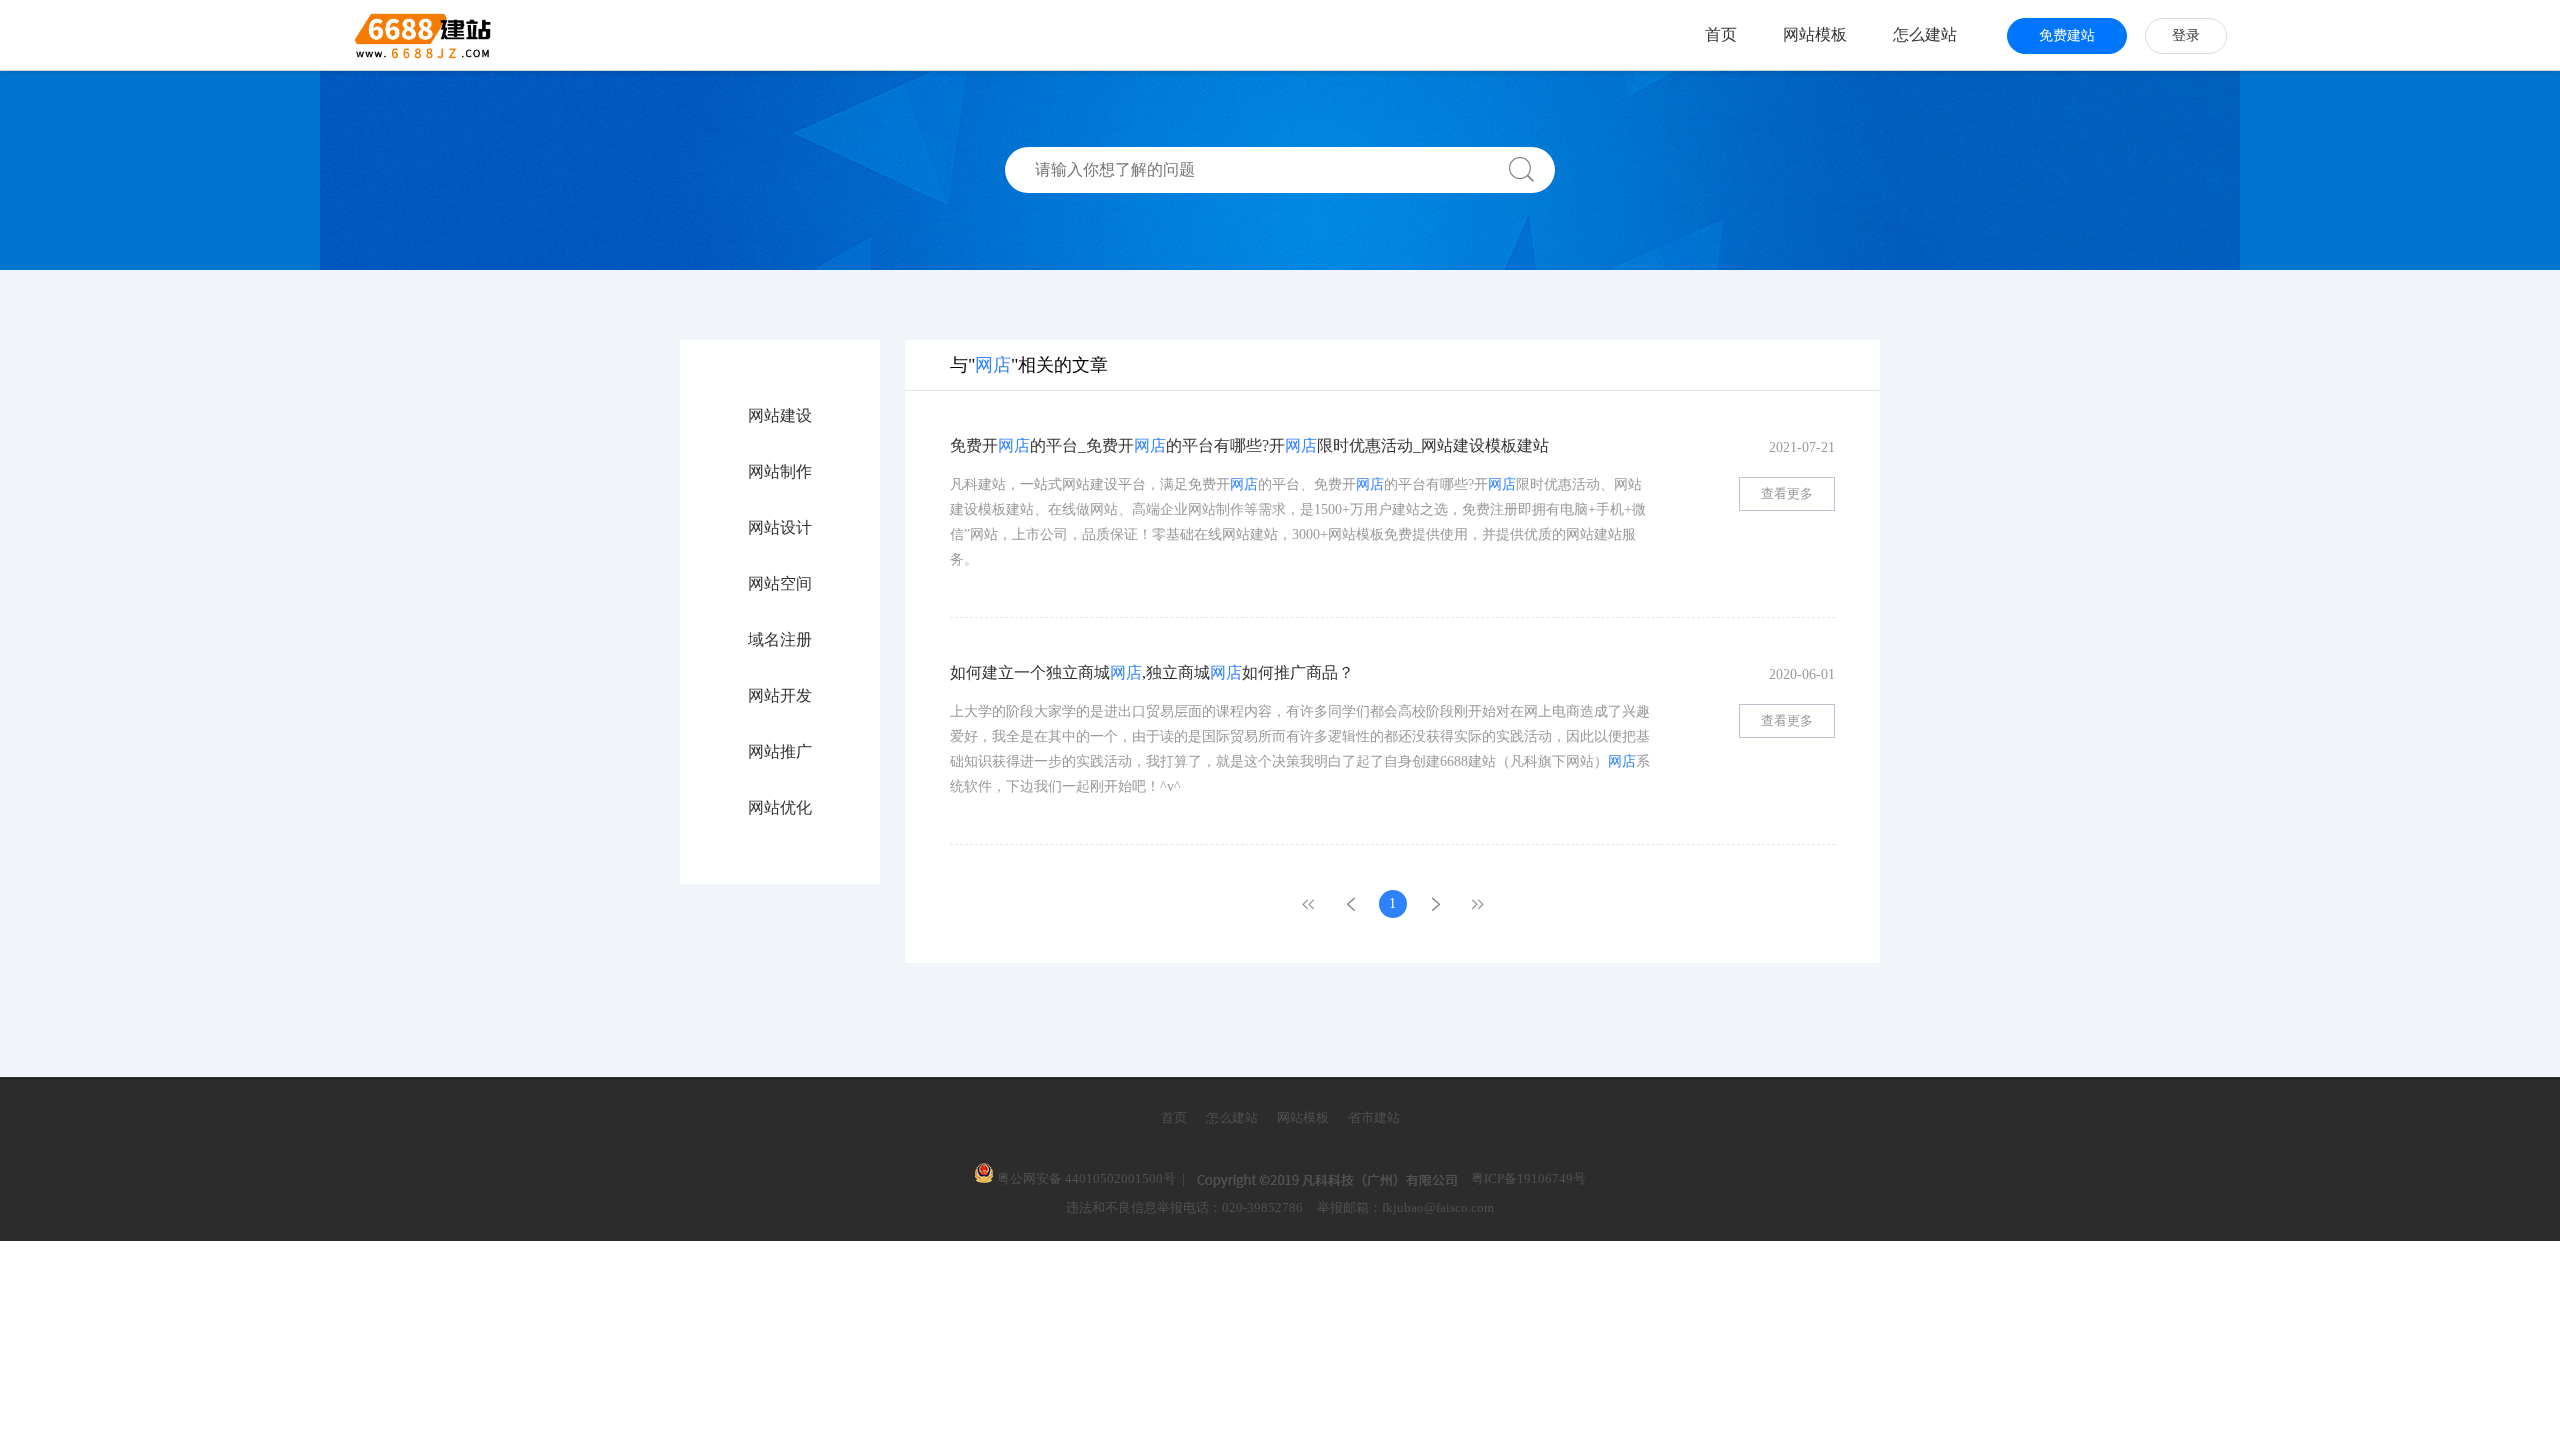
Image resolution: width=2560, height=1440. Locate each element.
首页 (1721, 34)
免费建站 (2067, 35)
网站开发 (780, 696)
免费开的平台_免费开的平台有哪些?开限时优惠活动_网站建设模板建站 (1249, 445)
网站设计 (780, 528)
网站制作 (780, 472)
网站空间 (780, 584)
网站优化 (780, 808)
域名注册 (780, 640)
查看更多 (1787, 493)
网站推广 (780, 752)
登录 (2186, 35)
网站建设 (780, 416)
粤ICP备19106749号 (1528, 1178)
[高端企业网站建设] (373, 35)
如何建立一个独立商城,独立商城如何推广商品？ (1152, 672)
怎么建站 (1925, 34)
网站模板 (1815, 34)
